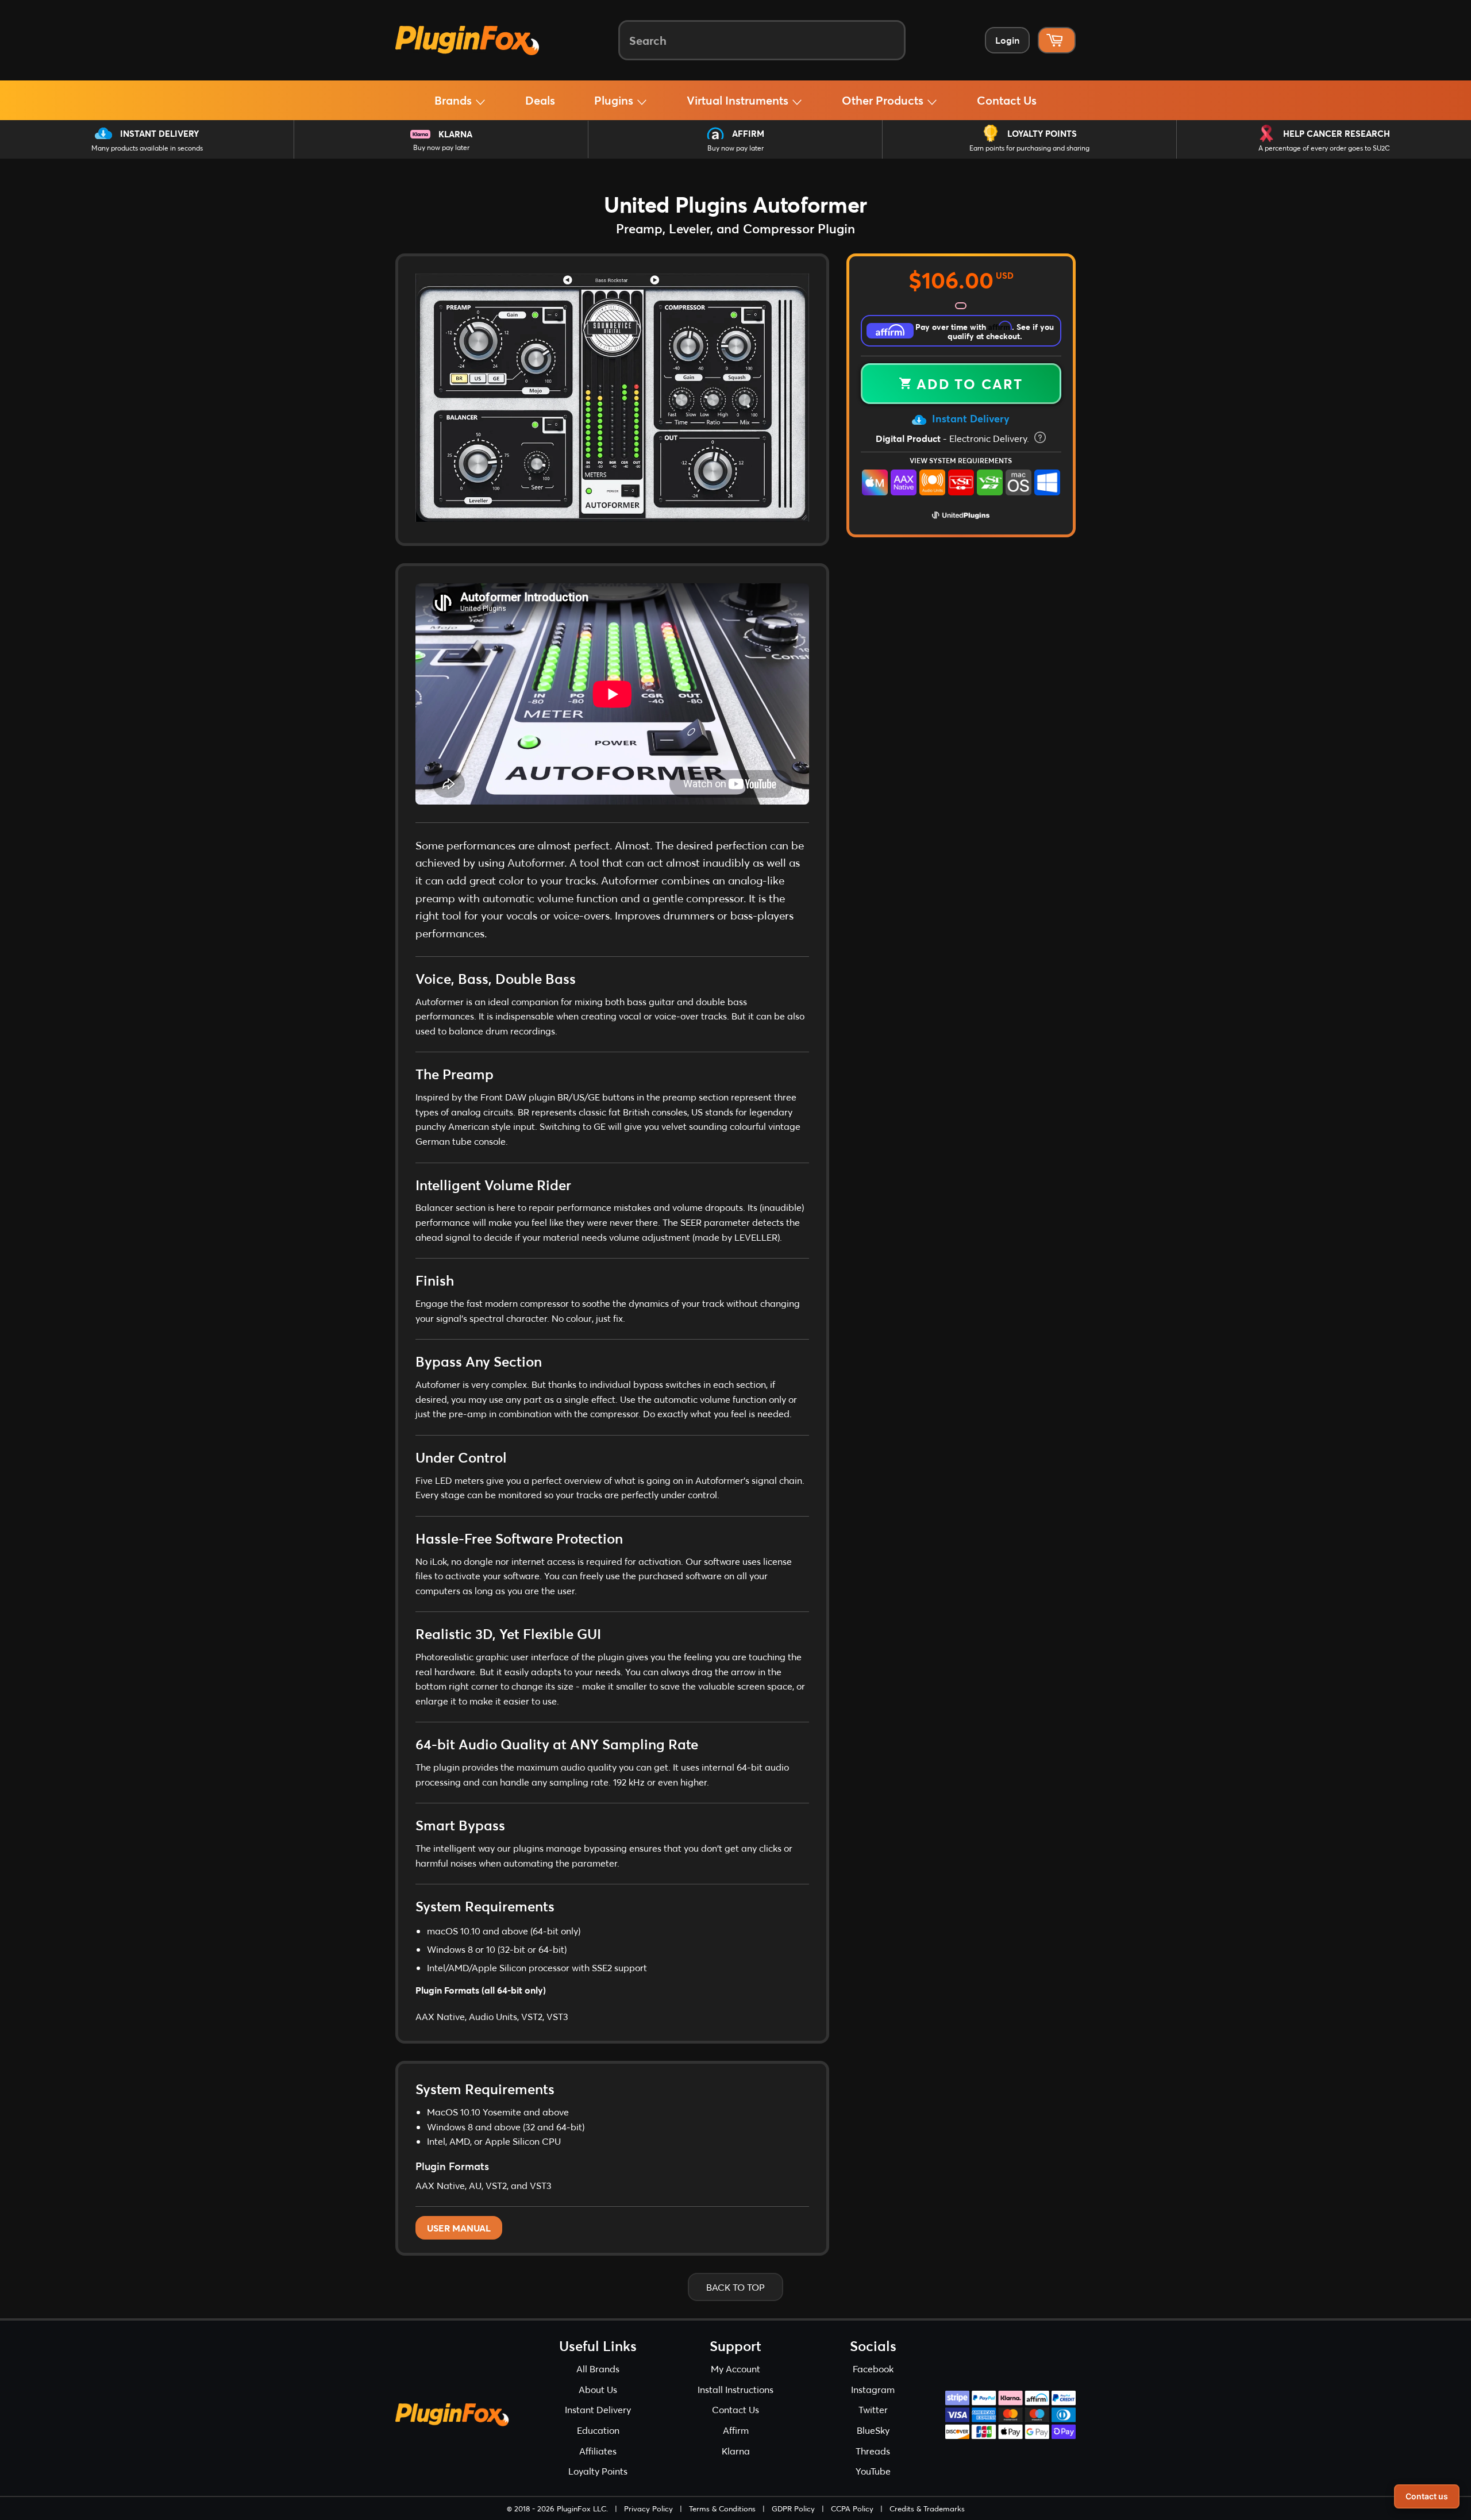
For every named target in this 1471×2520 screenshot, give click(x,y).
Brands (455, 100)
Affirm (748, 133)
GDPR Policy (793, 2509)
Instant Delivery (159, 133)
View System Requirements (961, 460)
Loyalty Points (1042, 133)
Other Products (884, 100)
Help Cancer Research (1337, 133)
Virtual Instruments (739, 100)
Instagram (873, 2389)
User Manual (459, 2228)
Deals (540, 100)
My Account (735, 2369)
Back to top (735, 2287)
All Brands (598, 2369)
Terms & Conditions (722, 2509)
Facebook (873, 2369)
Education (598, 2430)
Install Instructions (735, 2389)
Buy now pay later (441, 147)
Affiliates (598, 2451)
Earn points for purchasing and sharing (1029, 148)
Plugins (615, 100)
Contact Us (1007, 100)
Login (1007, 40)
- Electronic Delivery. (954, 438)
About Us (598, 2389)
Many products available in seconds (147, 148)
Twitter (873, 2409)
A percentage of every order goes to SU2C (1324, 148)
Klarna (455, 134)
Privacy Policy (648, 2509)
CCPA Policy (852, 2509)
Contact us (1427, 2496)
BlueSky (873, 2430)
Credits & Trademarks (927, 2509)
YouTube (873, 2471)
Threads (873, 2451)
